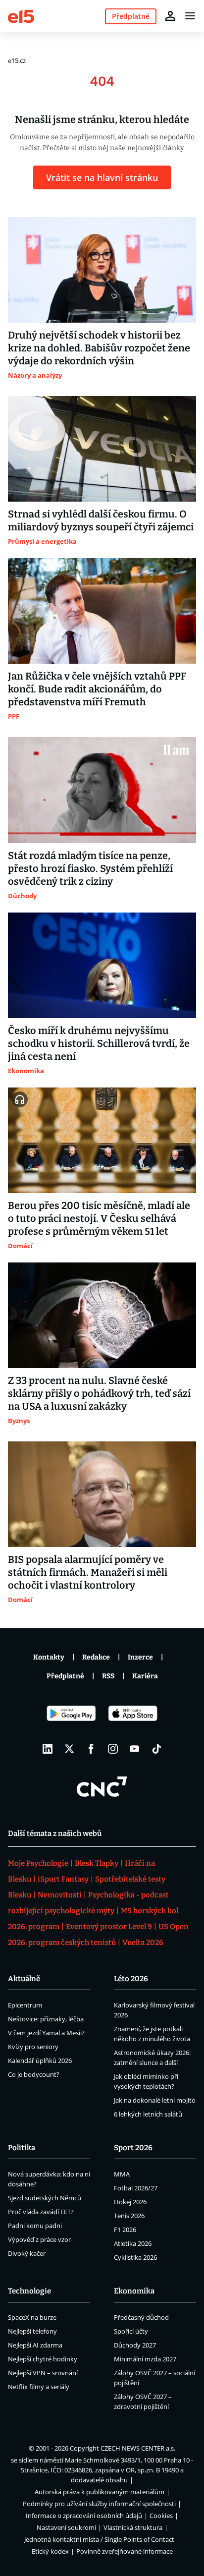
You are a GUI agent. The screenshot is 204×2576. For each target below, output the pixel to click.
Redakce (96, 1657)
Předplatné (65, 1676)
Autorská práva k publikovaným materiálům (100, 2492)
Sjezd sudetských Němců (45, 2198)
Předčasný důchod (141, 2317)
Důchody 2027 (135, 2345)
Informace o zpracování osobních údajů (84, 2516)
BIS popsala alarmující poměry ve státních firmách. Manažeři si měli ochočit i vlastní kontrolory (88, 1572)
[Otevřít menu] (190, 16)
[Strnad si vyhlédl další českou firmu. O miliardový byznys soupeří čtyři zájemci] (102, 449)
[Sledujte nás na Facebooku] (91, 1749)
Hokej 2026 (130, 2202)
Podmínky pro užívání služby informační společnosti (99, 2504)
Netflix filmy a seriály (39, 2387)
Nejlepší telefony (32, 2331)
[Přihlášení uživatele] (170, 16)
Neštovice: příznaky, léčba (46, 2019)
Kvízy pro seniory (33, 2047)
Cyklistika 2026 (135, 2257)
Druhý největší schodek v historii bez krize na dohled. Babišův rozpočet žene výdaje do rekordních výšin (99, 348)
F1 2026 (125, 2230)
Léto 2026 (131, 1979)
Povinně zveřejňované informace (125, 2551)
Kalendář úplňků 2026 (40, 2061)
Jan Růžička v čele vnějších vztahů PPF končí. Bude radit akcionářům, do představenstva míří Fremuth (97, 689)
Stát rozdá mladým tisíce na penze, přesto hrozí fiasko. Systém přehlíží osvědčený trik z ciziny (90, 868)
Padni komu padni (35, 2226)
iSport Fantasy (63, 1879)
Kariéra (145, 1676)
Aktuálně (24, 1979)
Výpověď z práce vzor (39, 2239)
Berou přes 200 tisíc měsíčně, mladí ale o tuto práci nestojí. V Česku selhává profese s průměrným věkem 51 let (99, 1218)
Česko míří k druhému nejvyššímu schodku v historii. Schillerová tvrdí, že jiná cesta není (99, 1043)
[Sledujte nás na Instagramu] (113, 1749)
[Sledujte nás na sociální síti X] (69, 1749)
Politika (22, 2148)
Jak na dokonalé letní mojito (155, 2100)
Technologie (29, 2291)
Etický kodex (50, 2551)
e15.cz (17, 60)
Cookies (161, 2516)
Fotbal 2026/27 (136, 2188)
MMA (122, 2174)
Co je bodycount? (34, 2074)
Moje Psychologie (38, 1863)
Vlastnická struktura (133, 2527)
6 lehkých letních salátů (148, 2114)
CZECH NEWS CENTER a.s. (138, 2448)
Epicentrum (25, 2005)
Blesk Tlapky (97, 1863)
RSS (108, 1676)
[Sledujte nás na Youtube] (135, 1749)
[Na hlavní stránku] (21, 16)
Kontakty (49, 1657)
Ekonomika (134, 2291)
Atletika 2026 (133, 2243)
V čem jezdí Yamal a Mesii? (46, 2033)
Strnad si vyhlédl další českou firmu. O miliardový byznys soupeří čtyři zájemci (101, 520)
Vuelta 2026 (143, 1943)
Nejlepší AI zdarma (35, 2345)
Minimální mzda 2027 (145, 2359)
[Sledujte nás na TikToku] (156, 1749)
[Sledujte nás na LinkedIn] (48, 1749)
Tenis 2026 (129, 2216)
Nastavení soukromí (66, 2527)
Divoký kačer (27, 2253)
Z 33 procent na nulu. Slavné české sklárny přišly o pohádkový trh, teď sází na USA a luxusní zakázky (99, 1393)
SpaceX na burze (32, 2317)
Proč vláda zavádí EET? (41, 2212)
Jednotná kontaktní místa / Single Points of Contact (99, 2539)
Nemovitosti (60, 1895)
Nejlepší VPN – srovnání (43, 2373)
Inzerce (140, 1657)
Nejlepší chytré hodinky (43, 2359)
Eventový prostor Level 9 (109, 1927)
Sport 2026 (133, 2148)
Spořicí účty (131, 2331)
